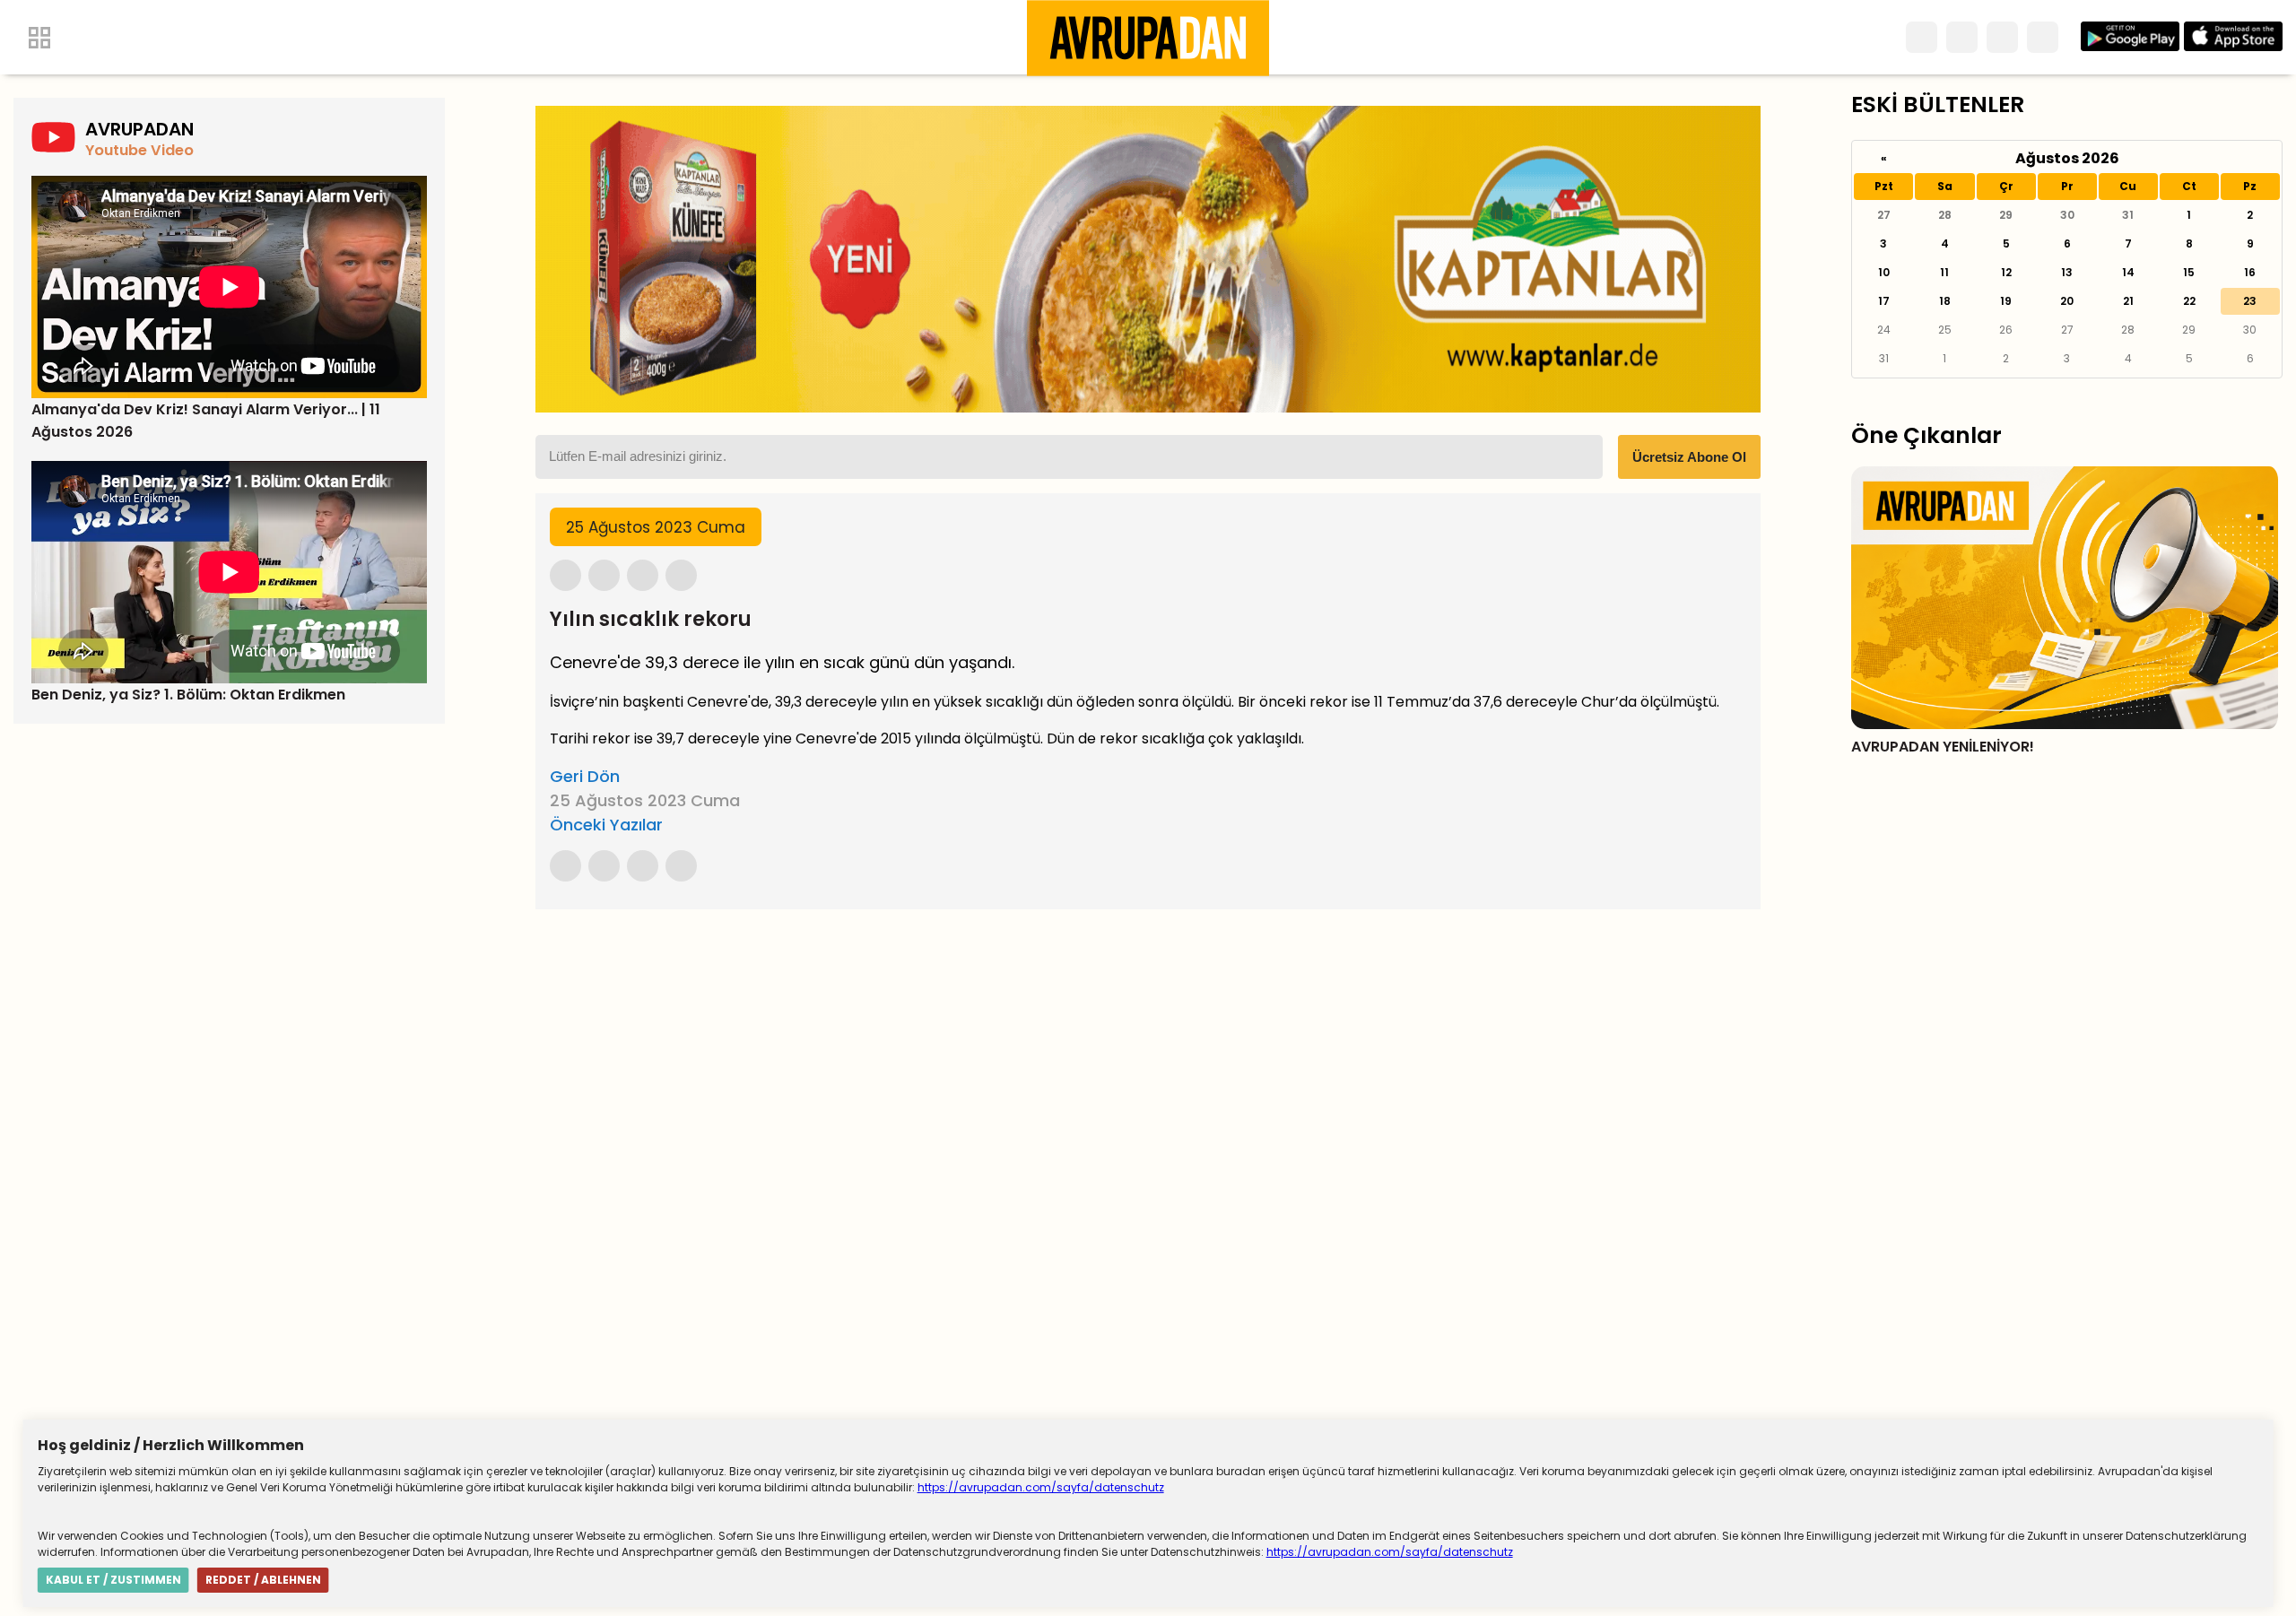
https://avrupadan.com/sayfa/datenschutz (1041, 1487)
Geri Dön (585, 776)
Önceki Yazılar (606, 825)
